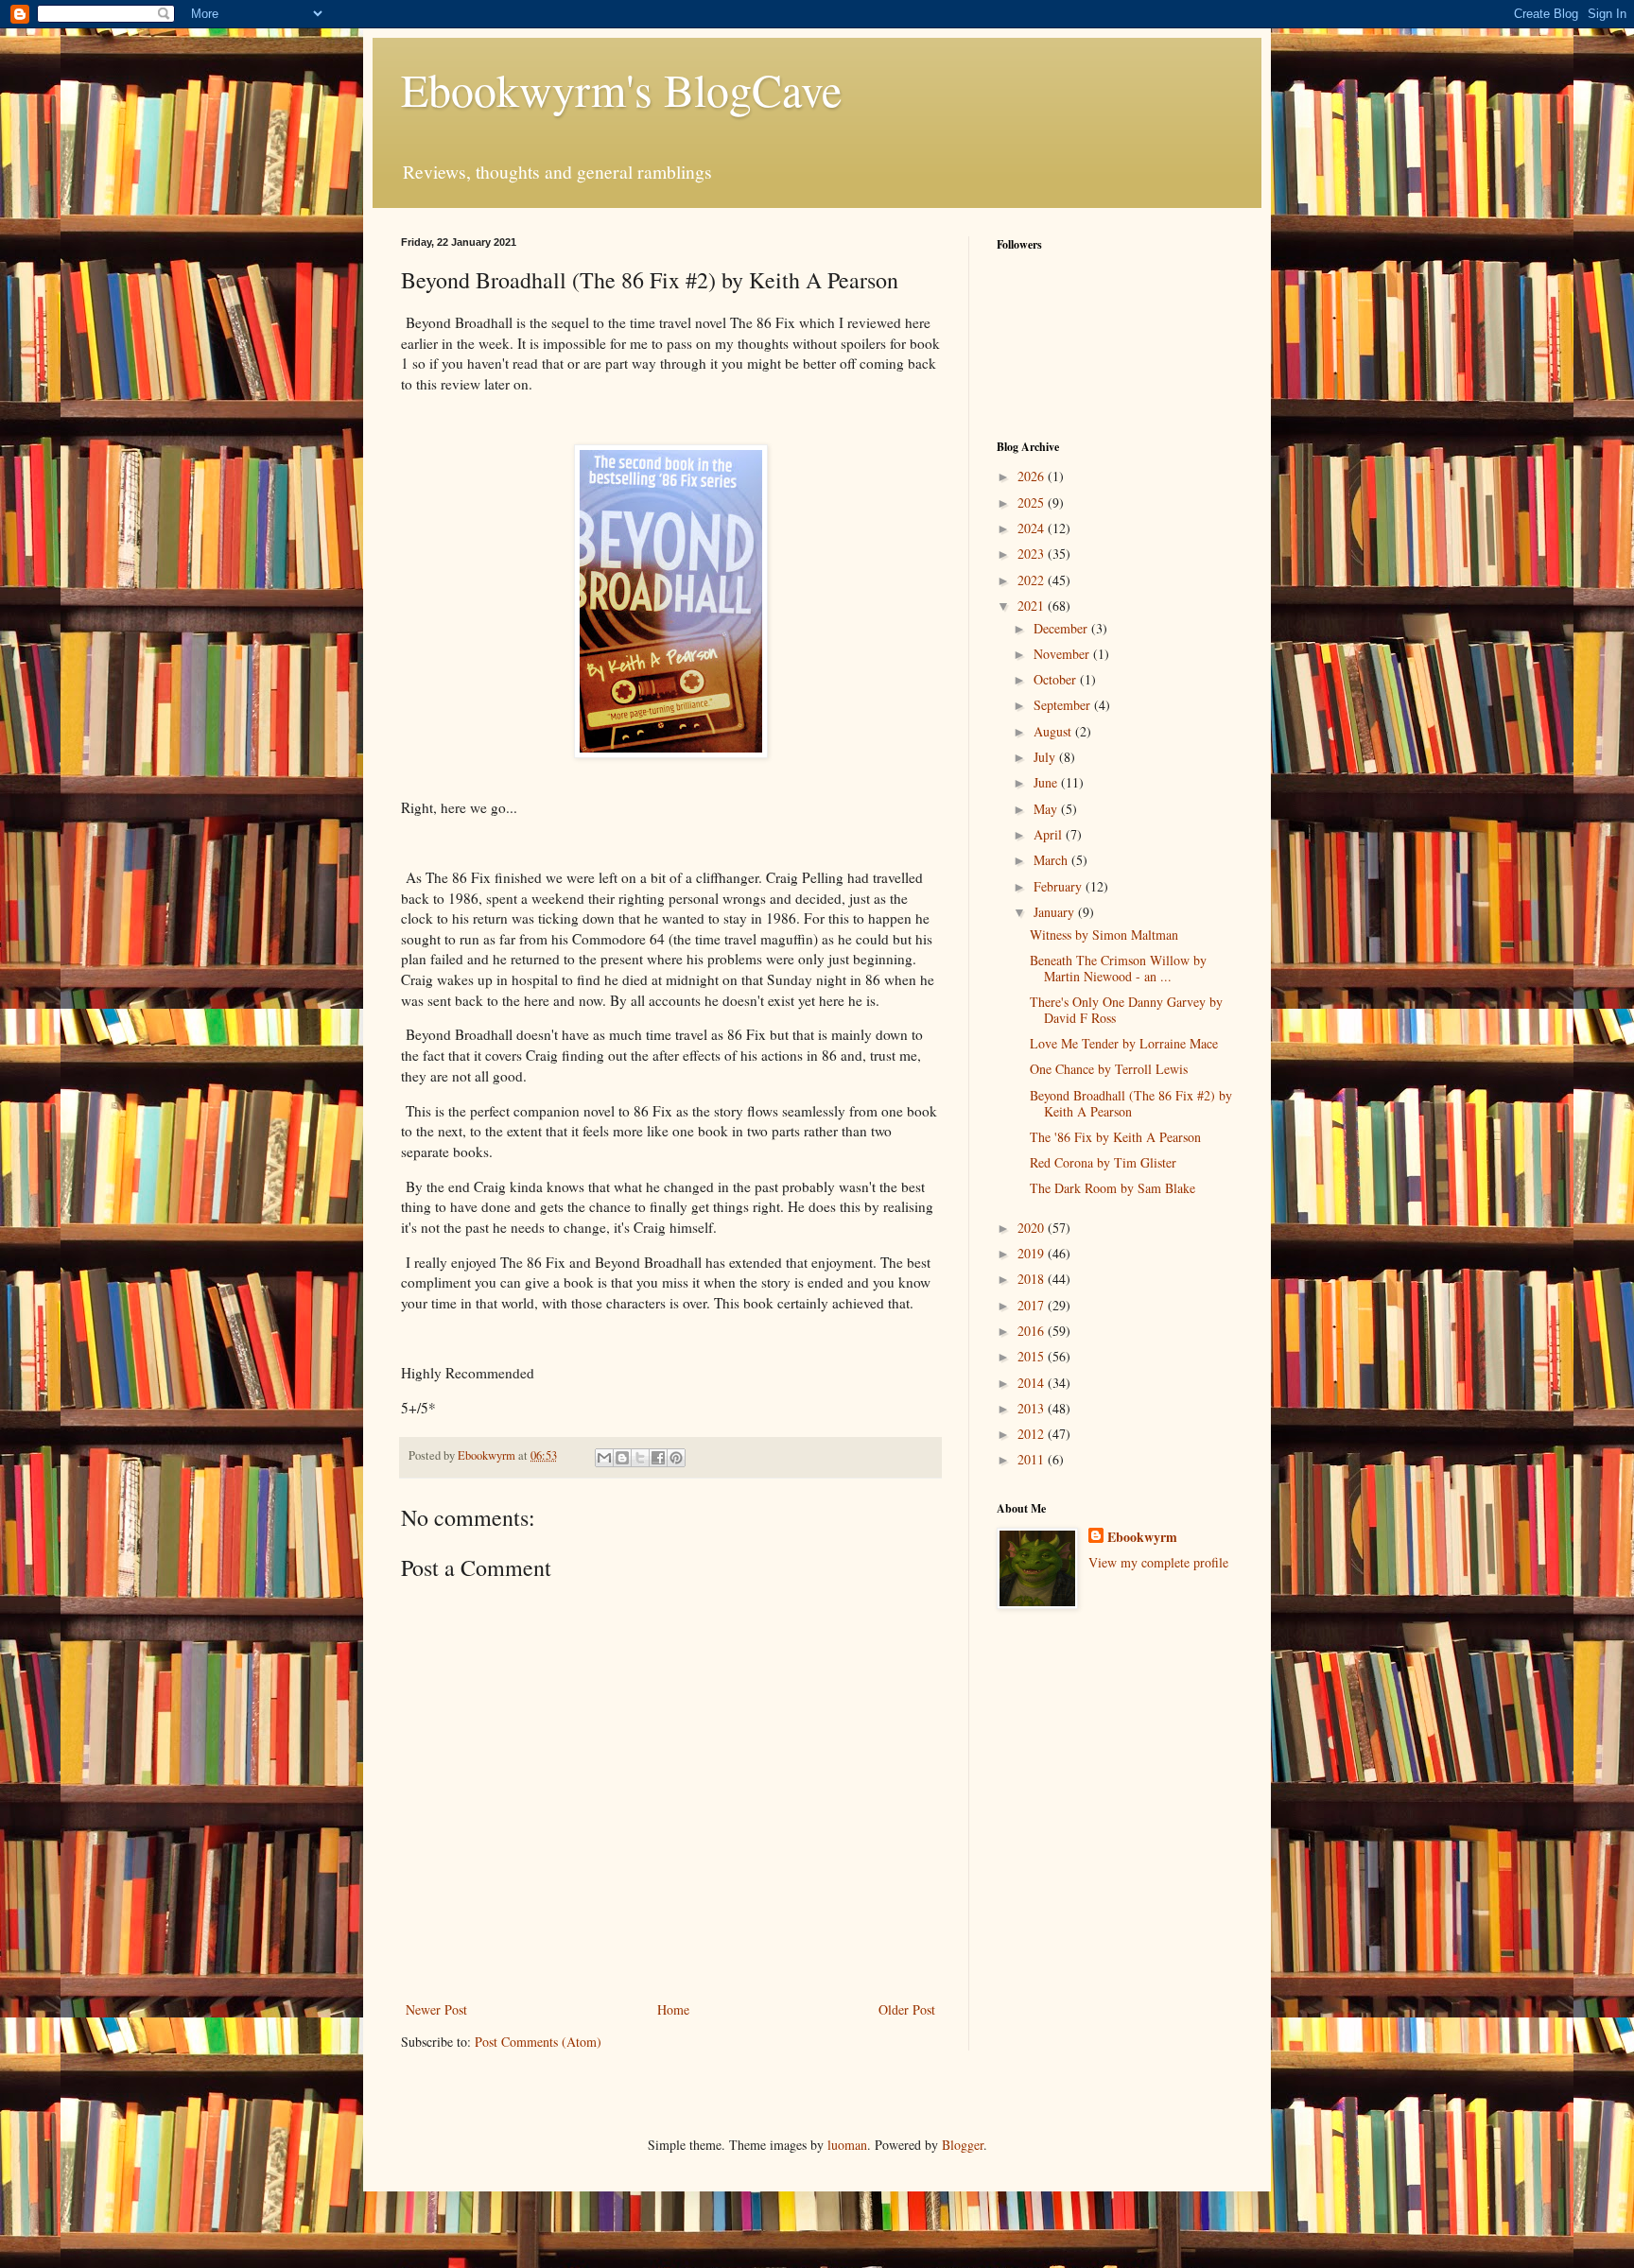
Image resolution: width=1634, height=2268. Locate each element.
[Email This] (604, 1458)
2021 (1033, 606)
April (1050, 834)
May (1047, 809)
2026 (1033, 476)
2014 (1033, 1383)
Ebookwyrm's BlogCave (621, 89)
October (1057, 679)
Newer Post (436, 2009)
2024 (1033, 528)
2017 (1033, 1305)
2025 (1033, 502)
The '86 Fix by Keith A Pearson (1115, 1137)
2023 (1033, 554)
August (1054, 731)
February (1060, 886)
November (1063, 654)
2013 (1033, 1408)
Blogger (963, 2145)
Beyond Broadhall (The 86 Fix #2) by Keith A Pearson (1131, 1103)
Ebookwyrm (1142, 1537)
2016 (1033, 1331)
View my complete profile (1158, 1562)
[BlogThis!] (622, 1458)
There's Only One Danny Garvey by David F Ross (1126, 1010)
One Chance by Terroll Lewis (1109, 1069)
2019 (1033, 1253)
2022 (1033, 580)
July (1046, 757)
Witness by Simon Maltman (1104, 935)
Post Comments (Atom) (538, 2042)
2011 (1033, 1459)
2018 (1033, 1279)
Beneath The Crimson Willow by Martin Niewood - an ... (1118, 968)
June (1047, 782)
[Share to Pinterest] (676, 1458)
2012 (1033, 1434)
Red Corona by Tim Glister (1103, 1162)
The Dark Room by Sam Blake (1113, 1188)
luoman (847, 2145)
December (1062, 628)
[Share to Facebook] (658, 1458)
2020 (1033, 1228)
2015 (1033, 1356)
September (1064, 705)
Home (673, 2009)
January (1056, 912)
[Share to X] (640, 1458)
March (1052, 860)
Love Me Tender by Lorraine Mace (1124, 1043)
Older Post (907, 2009)
